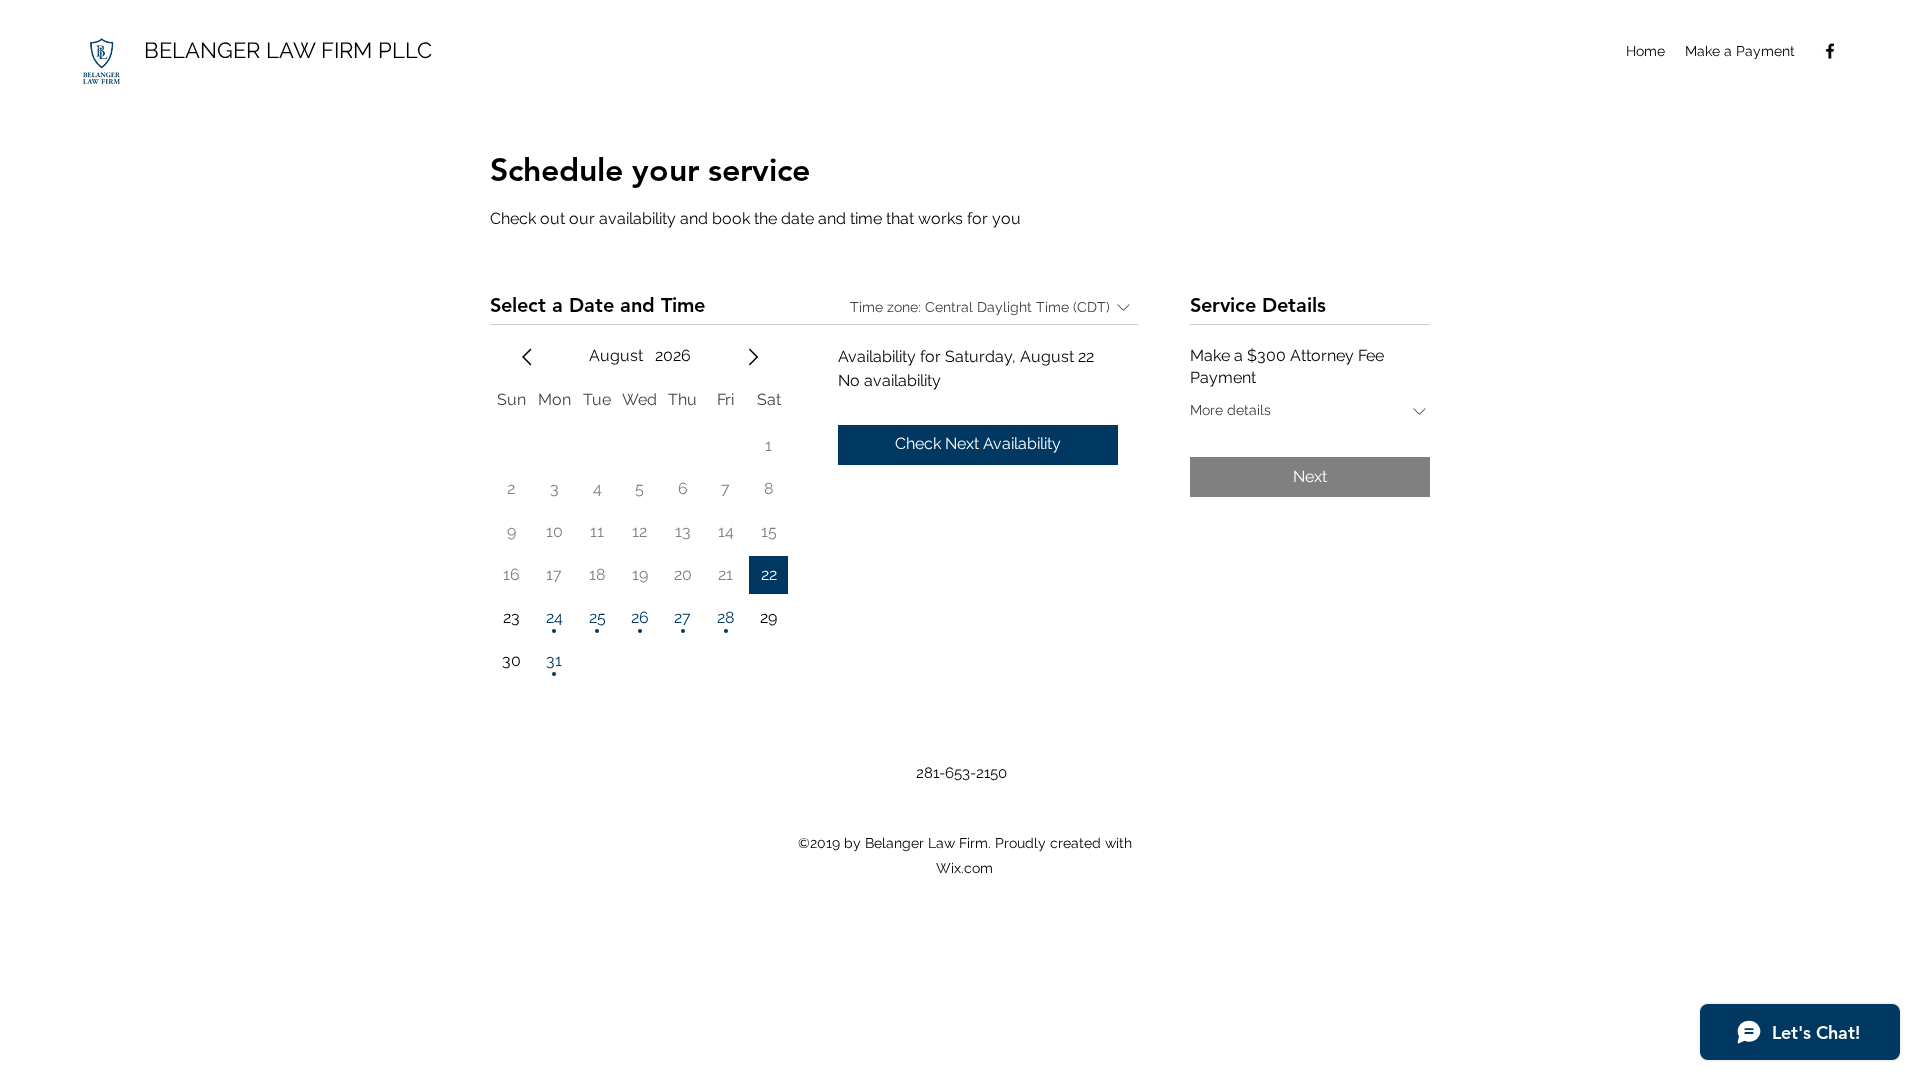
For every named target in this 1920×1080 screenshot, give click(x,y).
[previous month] (527, 357)
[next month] (753, 357)
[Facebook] (1830, 51)
